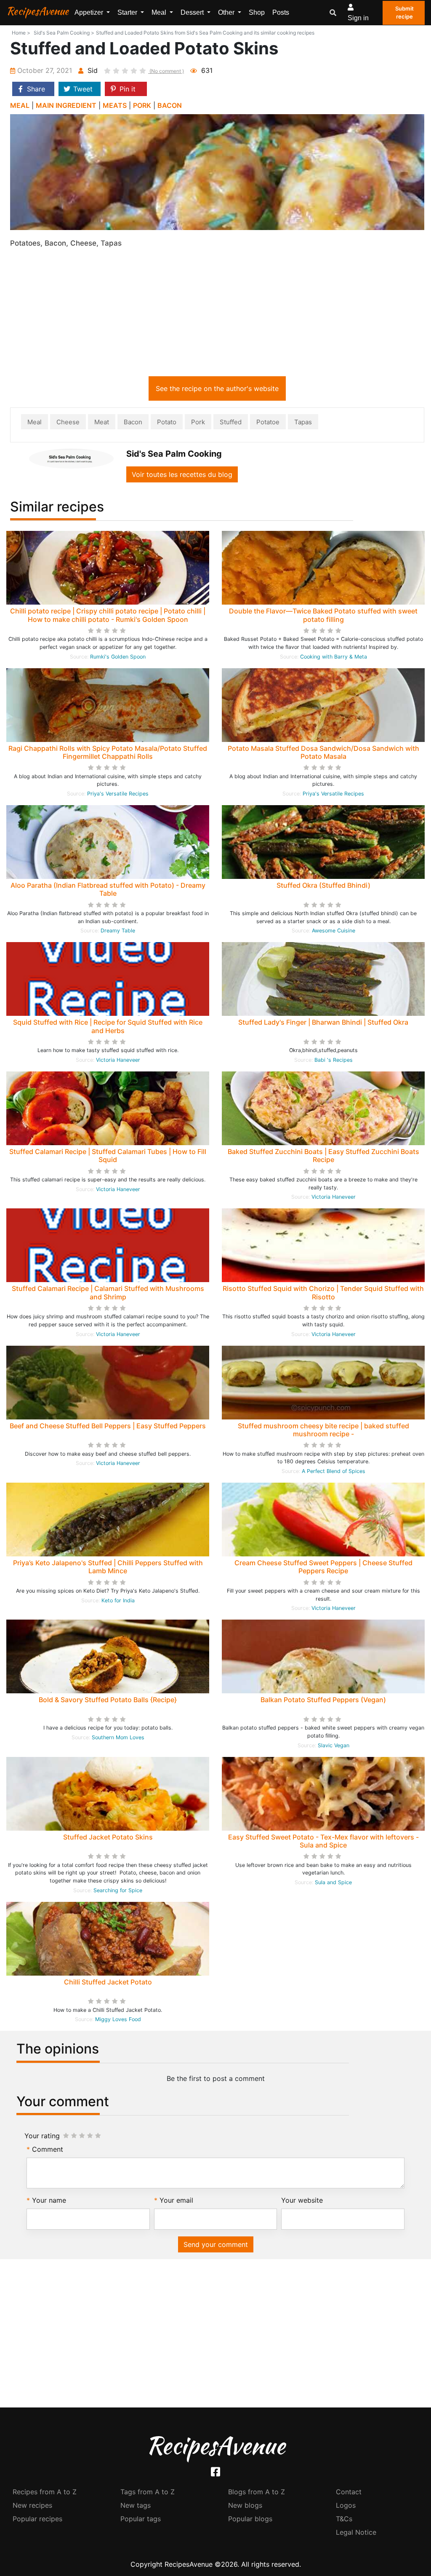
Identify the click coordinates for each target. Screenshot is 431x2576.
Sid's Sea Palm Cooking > (64, 33)
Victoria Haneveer (118, 1060)
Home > (21, 33)
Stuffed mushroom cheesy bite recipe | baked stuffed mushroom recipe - (323, 1430)
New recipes (32, 2505)
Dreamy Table (118, 931)
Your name (49, 2200)
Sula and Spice (333, 1882)
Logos (346, 2505)
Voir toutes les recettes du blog (182, 474)
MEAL (20, 105)
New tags (136, 2505)
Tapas (303, 422)
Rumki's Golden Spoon (118, 657)
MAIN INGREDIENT (66, 105)
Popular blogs (250, 2519)
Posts (281, 12)
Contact (349, 2492)
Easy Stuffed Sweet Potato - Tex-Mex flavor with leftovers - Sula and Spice (323, 1841)
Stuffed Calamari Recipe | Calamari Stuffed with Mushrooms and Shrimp (108, 1292)
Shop (257, 12)
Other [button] (227, 12)
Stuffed (231, 422)
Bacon (133, 422)
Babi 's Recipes (334, 1060)
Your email (176, 2200)
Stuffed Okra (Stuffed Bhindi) (323, 885)
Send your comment (216, 2244)
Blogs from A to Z (257, 2492)
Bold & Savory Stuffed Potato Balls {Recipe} (108, 1700)
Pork (198, 422)
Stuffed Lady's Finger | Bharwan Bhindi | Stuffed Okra (323, 1022)
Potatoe (268, 422)
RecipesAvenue (37, 11)
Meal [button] (160, 12)
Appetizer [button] (90, 12)
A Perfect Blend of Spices (334, 1471)
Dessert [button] (193, 12)
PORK (142, 105)
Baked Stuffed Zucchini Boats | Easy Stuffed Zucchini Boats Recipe (323, 1155)
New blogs (245, 2505)
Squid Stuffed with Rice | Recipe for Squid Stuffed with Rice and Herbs (108, 1026)
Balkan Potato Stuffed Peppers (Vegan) (323, 1700)
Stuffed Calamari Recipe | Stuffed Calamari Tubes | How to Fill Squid (108, 1155)
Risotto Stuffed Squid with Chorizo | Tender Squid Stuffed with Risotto (323, 1292)
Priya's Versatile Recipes (118, 794)
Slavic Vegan (334, 1745)
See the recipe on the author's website (217, 388)
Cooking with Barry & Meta (334, 657)
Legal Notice (356, 2532)
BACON (170, 105)
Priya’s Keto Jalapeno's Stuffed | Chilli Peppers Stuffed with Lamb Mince (108, 1567)
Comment (48, 2149)
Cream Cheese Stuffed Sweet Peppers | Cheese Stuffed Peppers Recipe (323, 1567)
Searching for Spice (118, 1890)
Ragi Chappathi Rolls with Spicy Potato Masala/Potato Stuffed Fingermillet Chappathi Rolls (108, 752)
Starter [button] (128, 12)
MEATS (115, 105)
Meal (35, 422)
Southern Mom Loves (118, 1737)
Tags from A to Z (148, 2492)
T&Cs (344, 2519)
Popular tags (141, 2519)
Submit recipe (404, 13)
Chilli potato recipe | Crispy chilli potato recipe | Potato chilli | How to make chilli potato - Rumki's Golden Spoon (108, 615)
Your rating (42, 2136)
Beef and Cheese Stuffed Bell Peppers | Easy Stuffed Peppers (108, 1426)
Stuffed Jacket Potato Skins (108, 1837)
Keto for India (118, 1600)
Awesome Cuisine (334, 931)
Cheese (68, 422)
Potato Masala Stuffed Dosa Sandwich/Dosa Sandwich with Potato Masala (323, 752)
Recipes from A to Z (45, 2492)
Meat (102, 422)
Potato (167, 422)
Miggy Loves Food (118, 2019)
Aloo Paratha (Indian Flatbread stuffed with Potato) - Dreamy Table (108, 889)
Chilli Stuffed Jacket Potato (108, 1982)
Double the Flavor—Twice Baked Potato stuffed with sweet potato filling (323, 615)
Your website (302, 2200)
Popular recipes (37, 2519)
